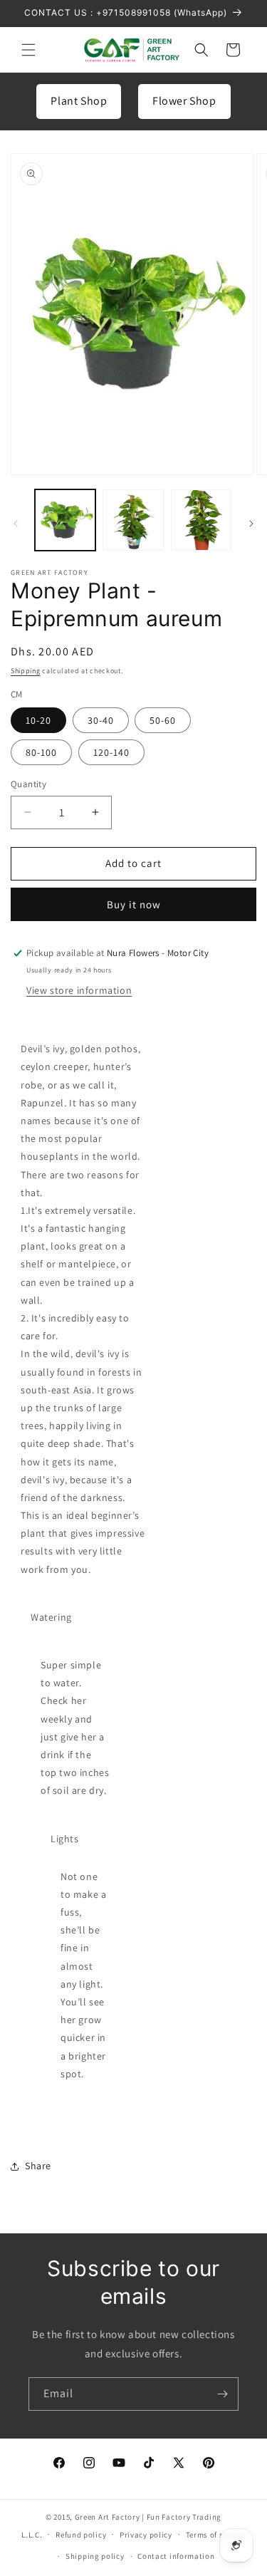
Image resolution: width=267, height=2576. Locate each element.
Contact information (176, 2556)
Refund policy (81, 2535)
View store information (79, 990)
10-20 (38, 720)
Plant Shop (79, 101)
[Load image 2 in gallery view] (133, 520)
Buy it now (134, 904)
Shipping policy (95, 2556)
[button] (28, 50)
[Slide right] (251, 524)
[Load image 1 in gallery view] (65, 520)
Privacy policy (146, 2535)
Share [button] (38, 2166)
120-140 (111, 752)
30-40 (101, 720)
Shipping (26, 671)
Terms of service (216, 2535)
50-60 (163, 720)
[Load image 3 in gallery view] (201, 520)
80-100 (41, 752)
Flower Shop (184, 101)
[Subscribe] (222, 2394)
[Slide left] (16, 524)
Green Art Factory (108, 2517)
